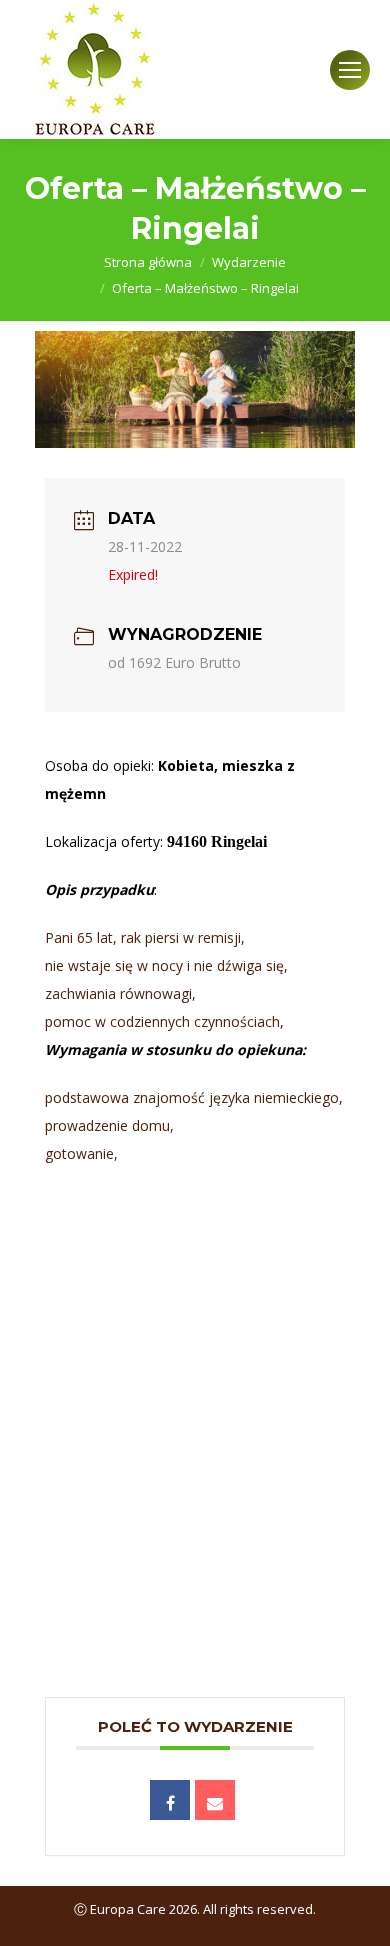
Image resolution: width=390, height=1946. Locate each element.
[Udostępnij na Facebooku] (170, 1800)
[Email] (215, 1800)
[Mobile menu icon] (350, 70)
